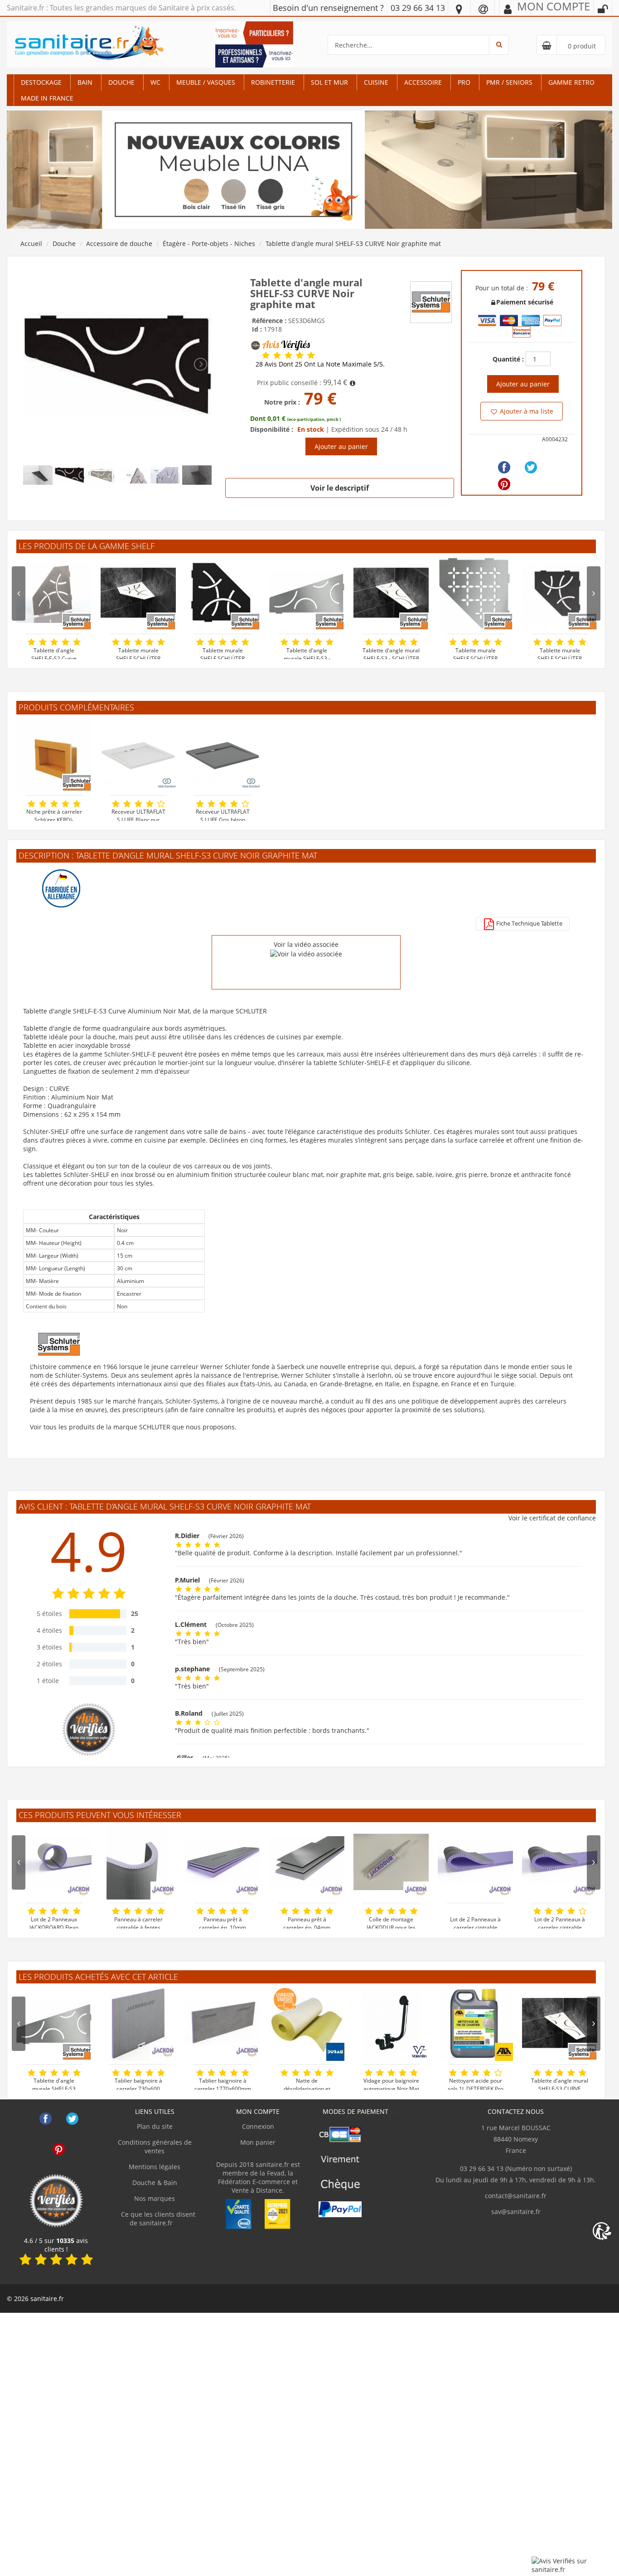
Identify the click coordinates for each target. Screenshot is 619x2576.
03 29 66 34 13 (418, 8)
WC (155, 82)
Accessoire (423, 82)
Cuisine (376, 82)
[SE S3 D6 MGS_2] (117, 364)
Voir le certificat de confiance (552, 1518)
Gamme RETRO (571, 82)
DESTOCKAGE (41, 82)
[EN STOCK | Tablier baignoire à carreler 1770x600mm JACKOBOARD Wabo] (222, 2023)
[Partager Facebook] (504, 467)
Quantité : (508, 359)
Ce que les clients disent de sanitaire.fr (157, 2219)
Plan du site (155, 2126)
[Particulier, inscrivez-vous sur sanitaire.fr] (254, 32)
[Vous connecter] (603, 9)
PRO (464, 82)
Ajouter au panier (341, 446)
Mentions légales (155, 2167)
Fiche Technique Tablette (529, 923)
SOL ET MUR (329, 82)
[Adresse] (459, 9)
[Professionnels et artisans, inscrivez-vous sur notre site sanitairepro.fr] (254, 55)
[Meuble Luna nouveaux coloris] (309, 169)
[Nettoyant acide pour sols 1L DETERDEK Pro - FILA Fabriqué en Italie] (475, 2023)
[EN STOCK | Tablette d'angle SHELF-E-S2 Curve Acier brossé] (54, 593)
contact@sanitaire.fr (516, 2196)
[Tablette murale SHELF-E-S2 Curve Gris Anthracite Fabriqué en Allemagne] (560, 593)
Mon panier (258, 2142)
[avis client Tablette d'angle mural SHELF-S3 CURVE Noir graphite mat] (266, 355)
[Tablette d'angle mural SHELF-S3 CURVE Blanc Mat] (391, 593)
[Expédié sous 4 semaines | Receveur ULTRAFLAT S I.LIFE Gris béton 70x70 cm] (222, 754)
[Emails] (483, 9)
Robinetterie (273, 82)
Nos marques (155, 2198)
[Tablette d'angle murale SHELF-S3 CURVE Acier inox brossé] (307, 593)
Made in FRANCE (47, 98)
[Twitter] (531, 467)
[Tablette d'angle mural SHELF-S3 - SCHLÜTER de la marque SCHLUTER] (560, 2023)
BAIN (85, 82)
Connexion (258, 2126)
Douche (121, 82)
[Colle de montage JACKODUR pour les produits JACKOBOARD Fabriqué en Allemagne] (391, 1862)
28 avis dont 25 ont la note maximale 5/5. (320, 364)
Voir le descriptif (340, 488)
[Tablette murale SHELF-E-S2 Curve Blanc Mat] (138, 593)
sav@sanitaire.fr (516, 2212)
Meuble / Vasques (206, 82)
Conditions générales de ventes (155, 2147)
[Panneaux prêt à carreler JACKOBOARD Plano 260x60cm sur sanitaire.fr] (222, 1862)
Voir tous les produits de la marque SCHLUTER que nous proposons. (133, 1427)
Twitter (72, 2119)
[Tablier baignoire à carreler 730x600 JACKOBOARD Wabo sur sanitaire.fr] (138, 2023)
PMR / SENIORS (509, 82)
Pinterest (59, 2149)
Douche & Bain (155, 2183)
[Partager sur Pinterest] (504, 484)
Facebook (46, 2119)
